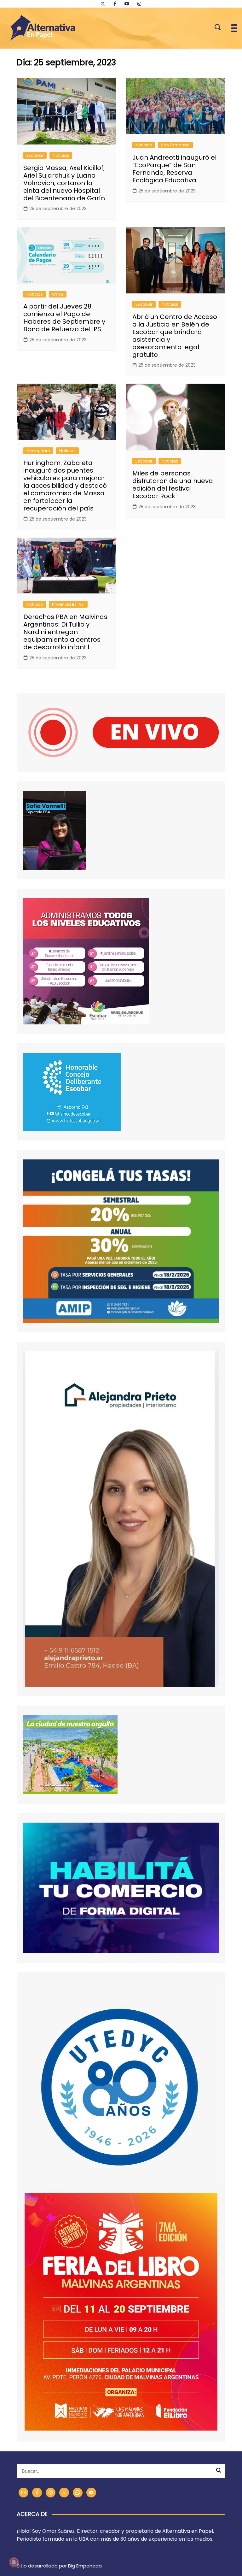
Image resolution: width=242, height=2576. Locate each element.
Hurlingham (38, 451)
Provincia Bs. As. (68, 604)
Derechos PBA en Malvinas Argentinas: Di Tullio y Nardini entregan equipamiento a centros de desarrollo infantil (65, 632)
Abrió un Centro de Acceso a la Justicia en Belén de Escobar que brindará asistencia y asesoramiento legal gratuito (175, 336)
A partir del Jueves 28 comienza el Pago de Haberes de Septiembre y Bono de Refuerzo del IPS (64, 318)
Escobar (35, 155)
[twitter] (103, 4)
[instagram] (139, 4)
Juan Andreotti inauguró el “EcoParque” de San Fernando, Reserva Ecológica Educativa (174, 169)
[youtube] (127, 4)
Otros (58, 294)
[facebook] (115, 4)
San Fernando (175, 145)
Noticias (61, 155)
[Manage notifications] (14, 2562)
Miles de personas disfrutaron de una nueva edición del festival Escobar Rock (173, 485)
